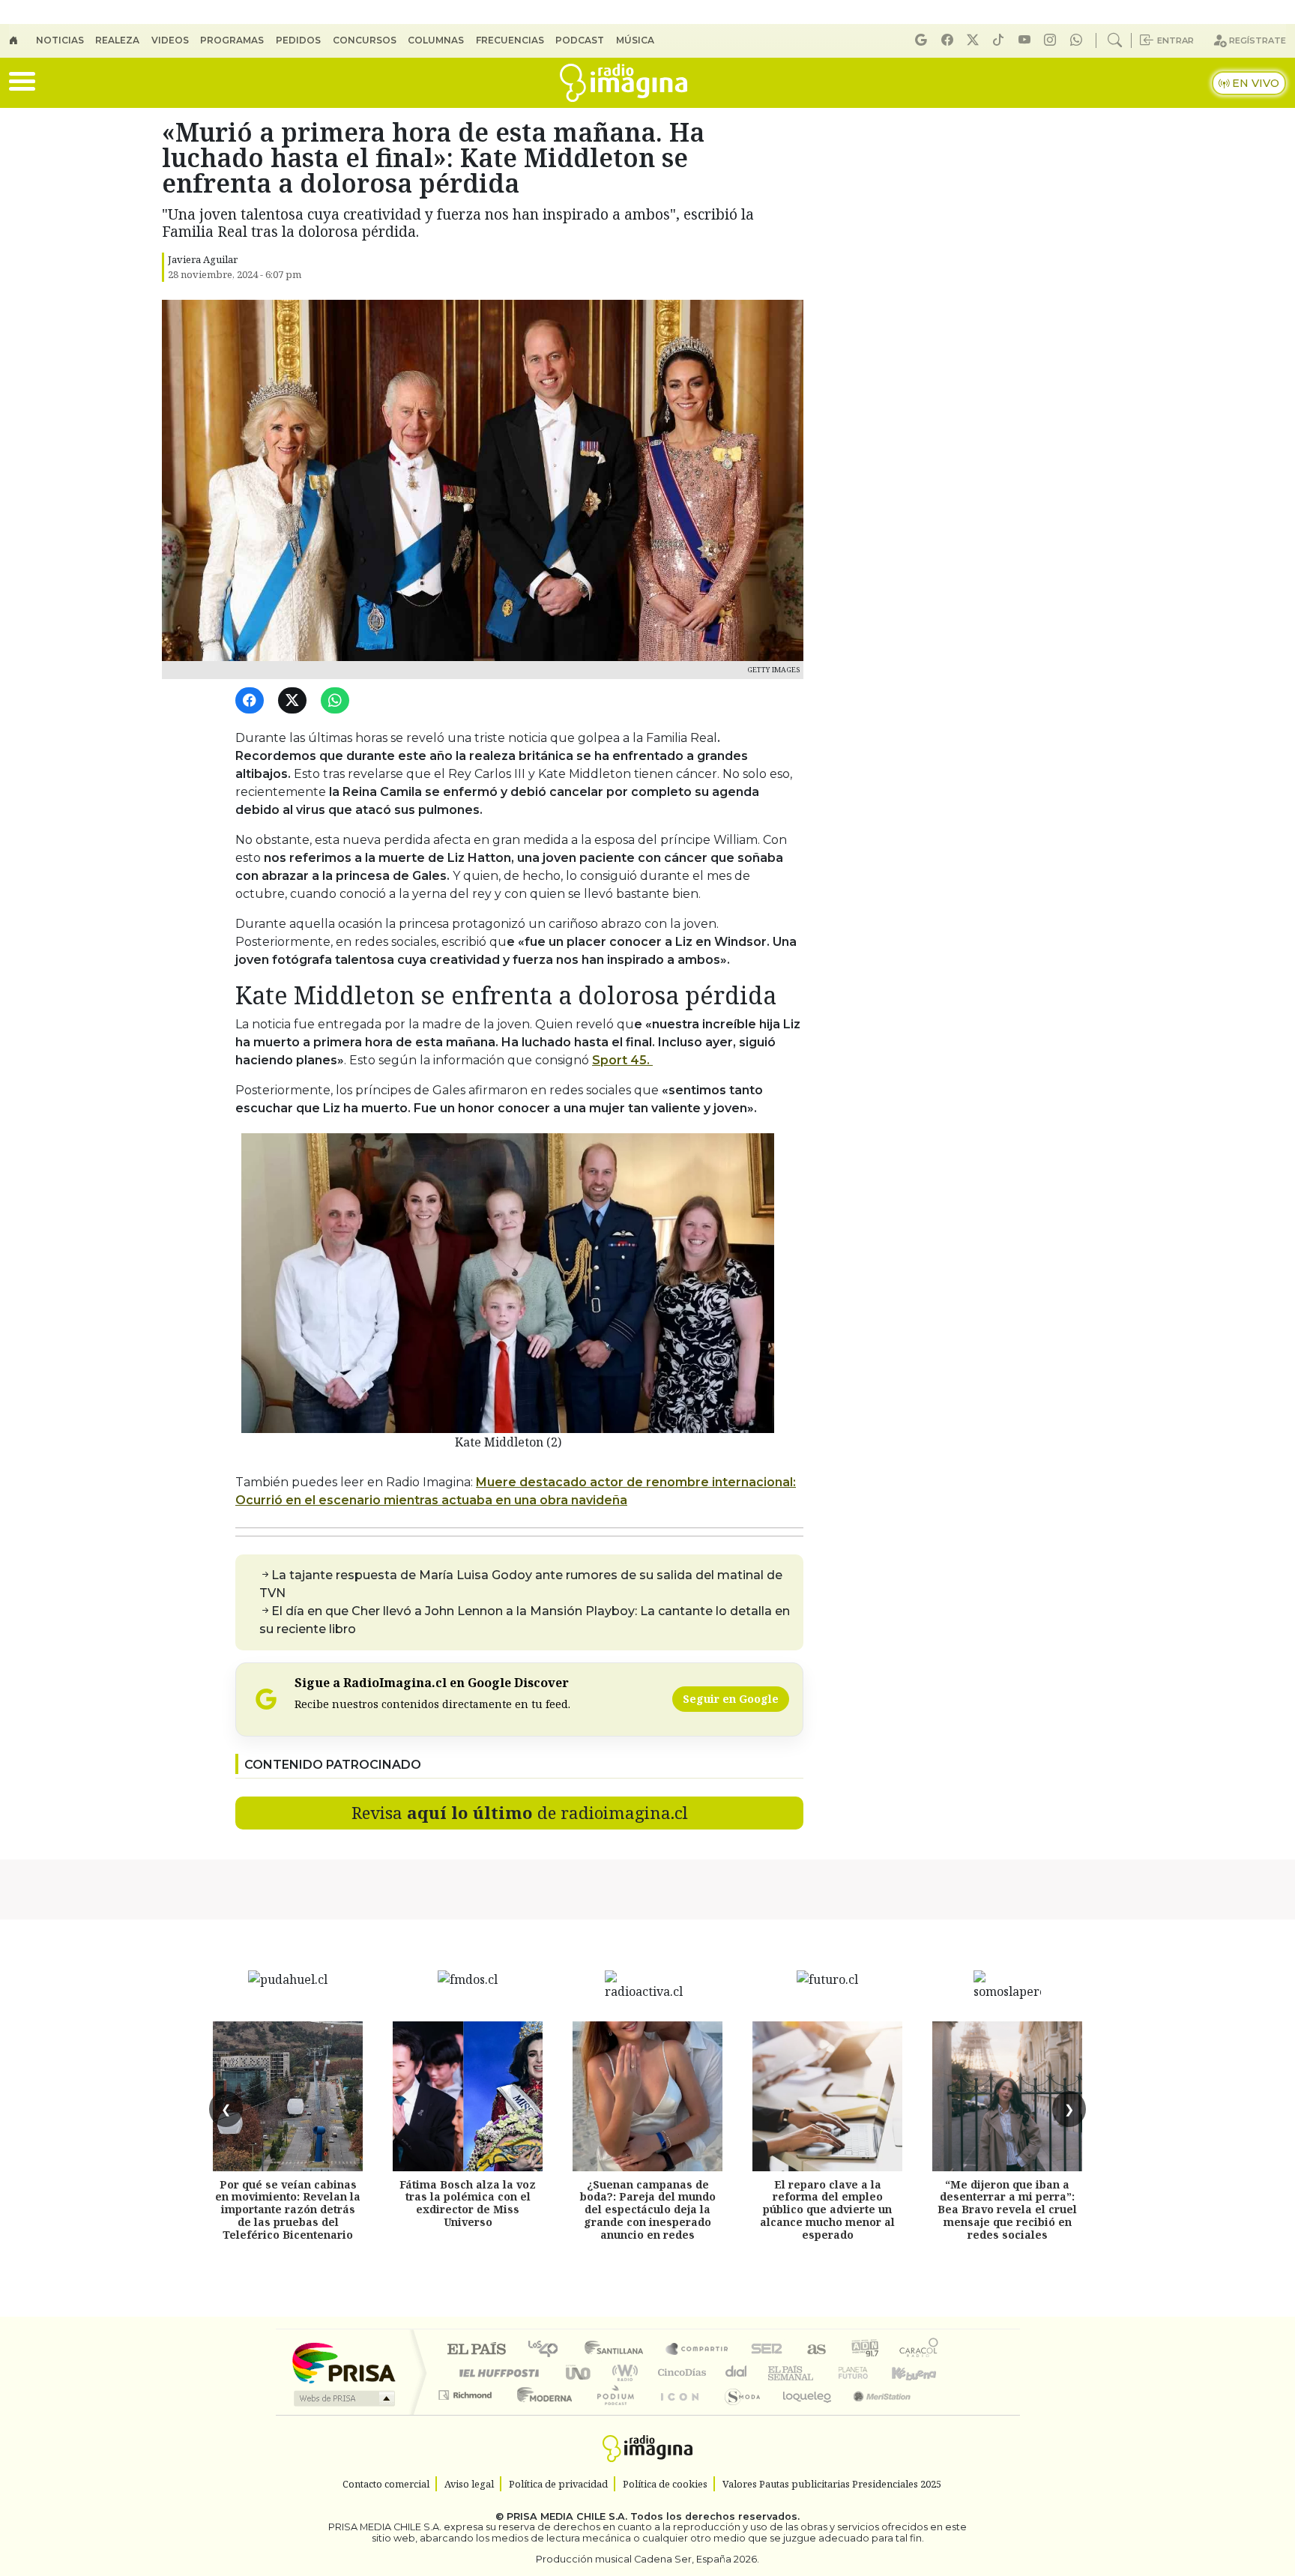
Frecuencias (510, 40)
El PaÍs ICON (677, 2414)
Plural (611, 2414)
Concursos (365, 40)
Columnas (436, 40)
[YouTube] (1027, 40)
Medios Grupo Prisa (343, 2398)
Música (635, 40)
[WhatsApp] (338, 701)
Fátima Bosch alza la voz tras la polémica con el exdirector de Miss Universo (468, 2203)
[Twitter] (295, 701)
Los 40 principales (548, 2350)
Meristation (874, 2414)
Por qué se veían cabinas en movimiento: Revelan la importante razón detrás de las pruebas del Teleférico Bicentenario (288, 2209)
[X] (975, 40)
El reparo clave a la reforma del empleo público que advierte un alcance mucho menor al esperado (827, 2209)
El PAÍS (476, 2350)
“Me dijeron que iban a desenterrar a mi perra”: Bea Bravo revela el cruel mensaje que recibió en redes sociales (1007, 2209)
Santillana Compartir (698, 2350)
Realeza (117, 40)
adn (864, 2350)
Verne (821, 2373)
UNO (579, 2373)
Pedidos (298, 40)
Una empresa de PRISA (343, 2362)
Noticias (60, 40)
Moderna (541, 2414)
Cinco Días (680, 2373)
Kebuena (921, 2373)
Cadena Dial (867, 2373)
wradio (622, 2373)
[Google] (923, 40)
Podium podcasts (467, 2391)
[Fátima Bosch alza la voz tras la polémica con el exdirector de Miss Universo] (468, 2096)
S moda (737, 2414)
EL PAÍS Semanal (777, 2373)
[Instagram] (1052, 40)
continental (737, 2373)
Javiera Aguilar (203, 259)
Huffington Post (496, 2373)
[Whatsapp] (1078, 40)
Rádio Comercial (941, 2414)
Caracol (919, 2350)
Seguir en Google (731, 1699)
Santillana (618, 2350)
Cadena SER (767, 2350)
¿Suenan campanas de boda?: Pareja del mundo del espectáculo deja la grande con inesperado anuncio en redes (648, 2209)
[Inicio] (22, 40)
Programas (232, 40)
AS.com (814, 2350)
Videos (170, 40)
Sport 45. (622, 1060)
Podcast (580, 40)
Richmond (467, 2414)
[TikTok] (1000, 40)
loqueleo (802, 2414)
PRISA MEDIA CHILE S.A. (567, 2516)
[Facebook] (950, 40)
